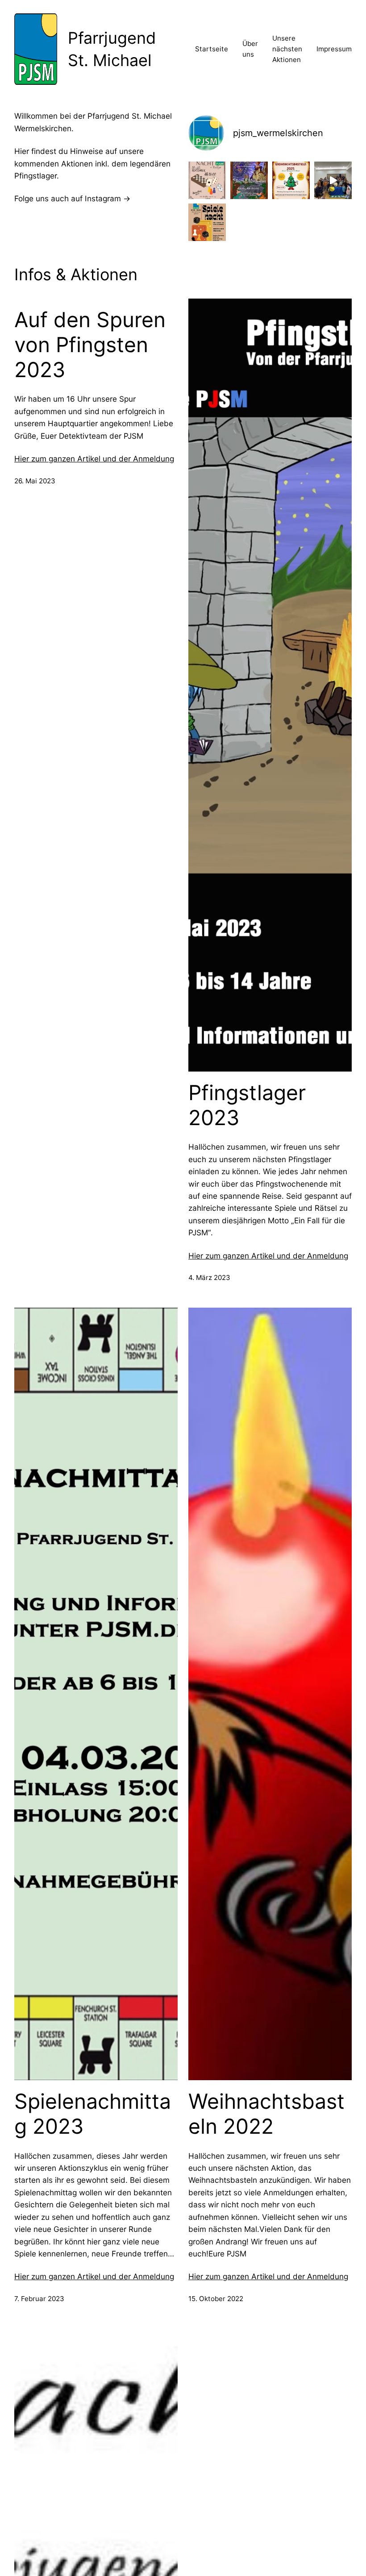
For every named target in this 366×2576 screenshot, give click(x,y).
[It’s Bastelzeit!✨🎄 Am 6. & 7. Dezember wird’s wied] (291, 180)
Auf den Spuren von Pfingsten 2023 (90, 345)
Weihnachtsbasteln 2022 (266, 2114)
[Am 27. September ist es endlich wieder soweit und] (207, 222)
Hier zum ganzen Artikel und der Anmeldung (94, 459)
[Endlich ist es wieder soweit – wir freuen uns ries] (249, 180)
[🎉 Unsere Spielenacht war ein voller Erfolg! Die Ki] (333, 180)
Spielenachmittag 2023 (93, 2114)
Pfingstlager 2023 (247, 1105)
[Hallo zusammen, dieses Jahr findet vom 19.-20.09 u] (207, 180)
